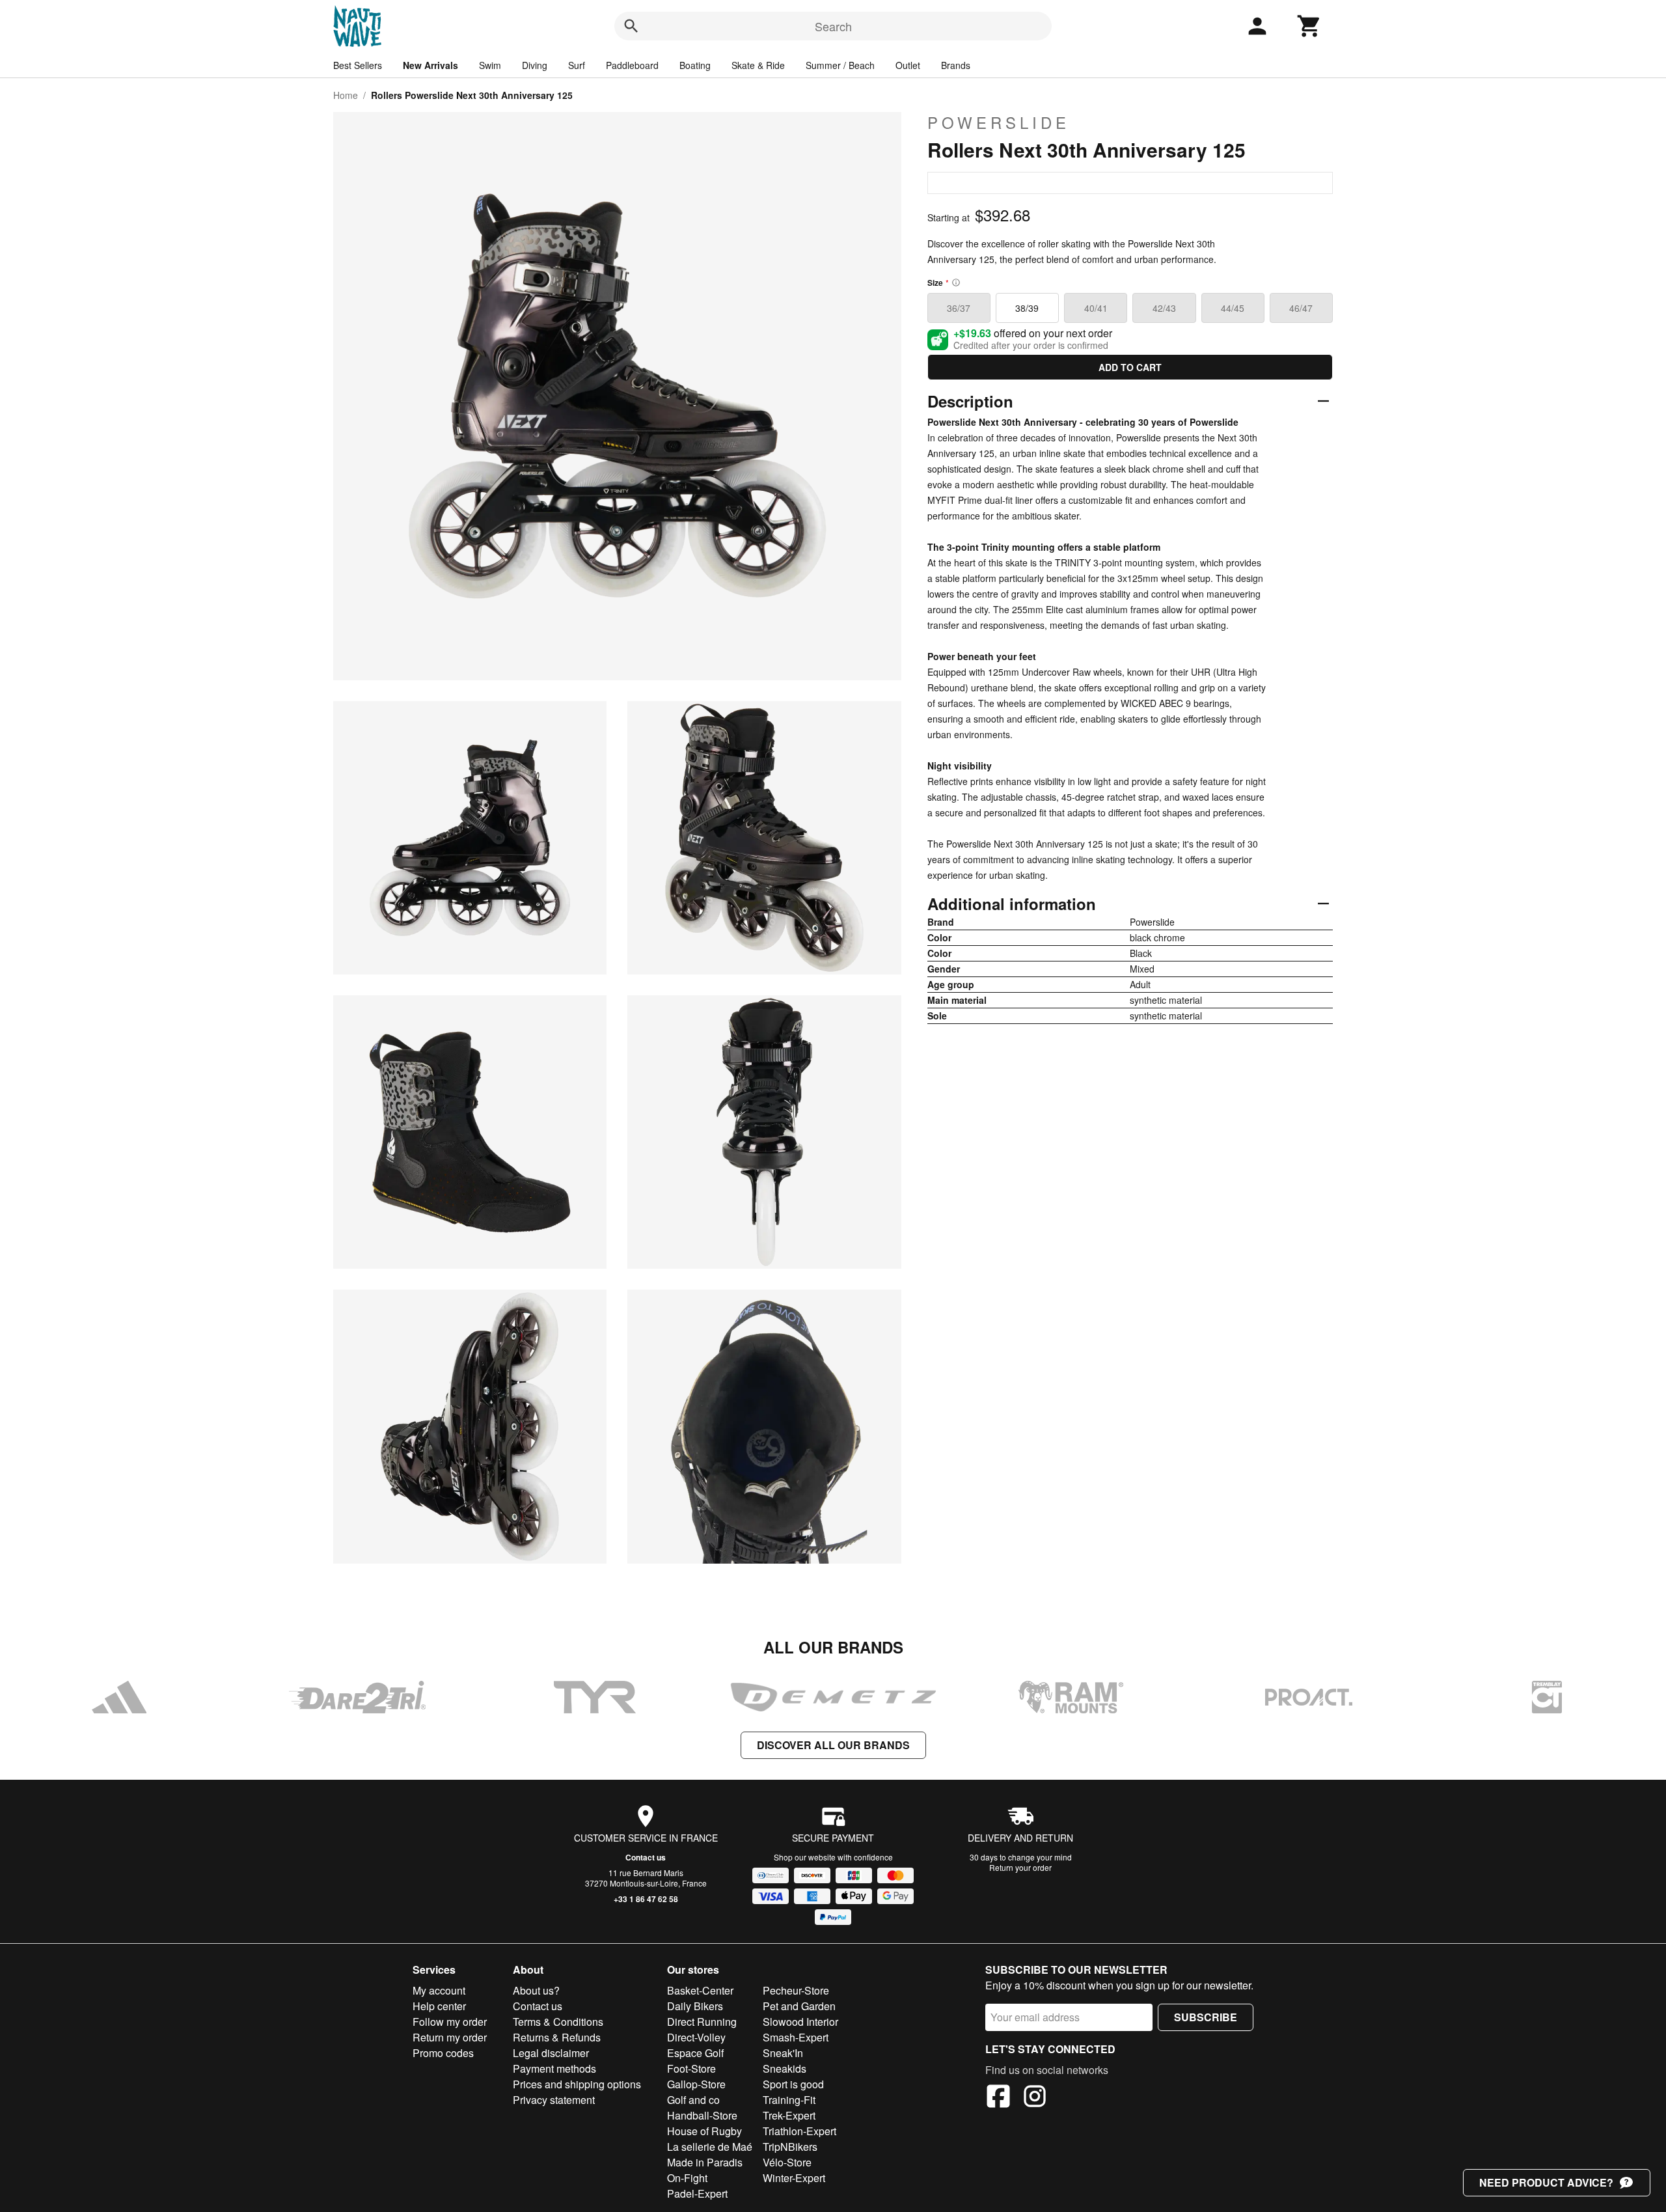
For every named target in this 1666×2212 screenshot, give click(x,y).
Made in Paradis (705, 2162)
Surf (577, 65)
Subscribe (1206, 2017)
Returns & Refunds (557, 2037)
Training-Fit (789, 2100)
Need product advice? (1546, 2182)
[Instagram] (1035, 2098)
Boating (695, 65)
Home (346, 95)
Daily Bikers (695, 2006)
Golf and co (693, 2100)
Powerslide (999, 122)
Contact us (646, 1857)
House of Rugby (704, 2131)
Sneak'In (783, 2053)
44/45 (1233, 308)
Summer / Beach (840, 65)
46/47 (1301, 308)
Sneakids (785, 2068)
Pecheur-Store (796, 1990)
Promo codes (443, 2053)
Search (833, 26)
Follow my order (450, 2022)
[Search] (631, 26)
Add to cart (1130, 367)
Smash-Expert (796, 2037)
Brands (956, 65)
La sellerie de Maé (710, 2147)
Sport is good (793, 2084)
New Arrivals (430, 65)
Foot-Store (691, 2068)
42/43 (1164, 308)
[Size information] (956, 283)
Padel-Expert (697, 2193)
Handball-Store (702, 2115)
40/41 (1096, 308)
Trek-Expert (789, 2115)
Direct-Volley (696, 2037)
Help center (439, 2006)
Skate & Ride (758, 65)
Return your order (1020, 1867)
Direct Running (702, 2022)
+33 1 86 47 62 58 (646, 1899)
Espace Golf (695, 2053)
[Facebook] (998, 2098)
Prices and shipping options (577, 2084)
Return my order (450, 2037)
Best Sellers (358, 65)
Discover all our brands (833, 1745)
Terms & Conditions (558, 2022)
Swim (490, 65)
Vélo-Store (787, 2162)
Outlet (908, 65)
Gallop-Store (696, 2084)
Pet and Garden (799, 2006)
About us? (536, 1990)
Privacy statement (554, 2100)
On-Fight (687, 2178)
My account (439, 1990)
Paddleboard (632, 65)
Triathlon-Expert (799, 2131)
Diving (535, 65)
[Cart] (1309, 26)
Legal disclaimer (551, 2053)
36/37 (959, 308)
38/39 (1027, 308)
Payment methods (554, 2068)
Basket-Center (700, 1990)
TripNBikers (790, 2147)
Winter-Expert (794, 2178)
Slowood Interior (800, 2022)
